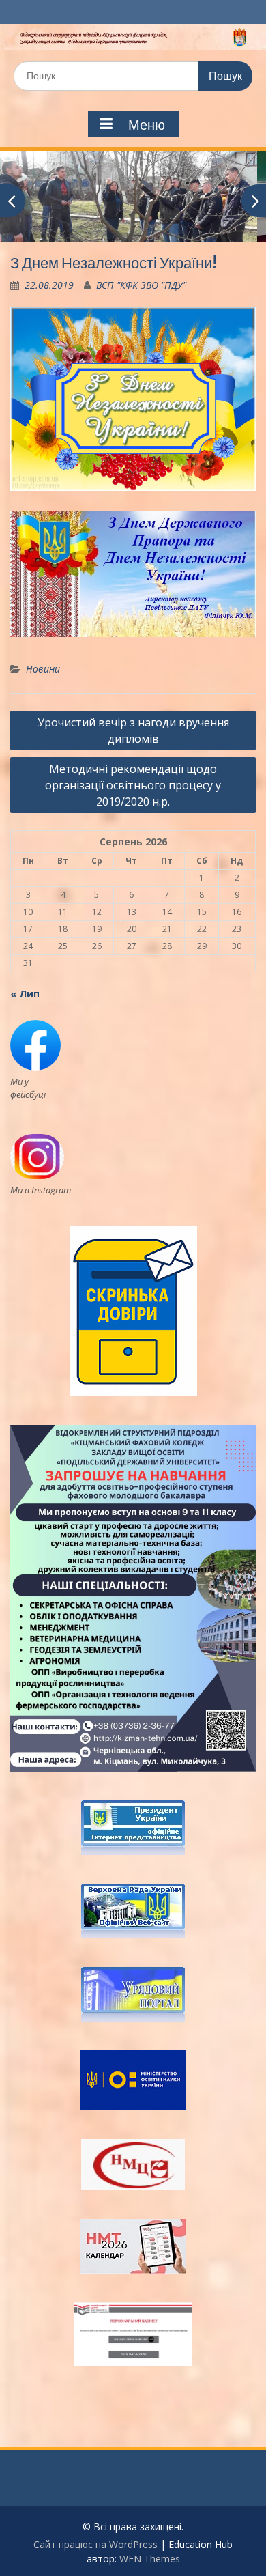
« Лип (25, 994)
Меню (147, 125)
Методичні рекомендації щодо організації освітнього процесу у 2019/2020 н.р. (133, 785)
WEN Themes (150, 2559)
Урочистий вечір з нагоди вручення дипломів (133, 731)
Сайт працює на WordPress (95, 2544)
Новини (43, 669)
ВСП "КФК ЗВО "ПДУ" (141, 285)
